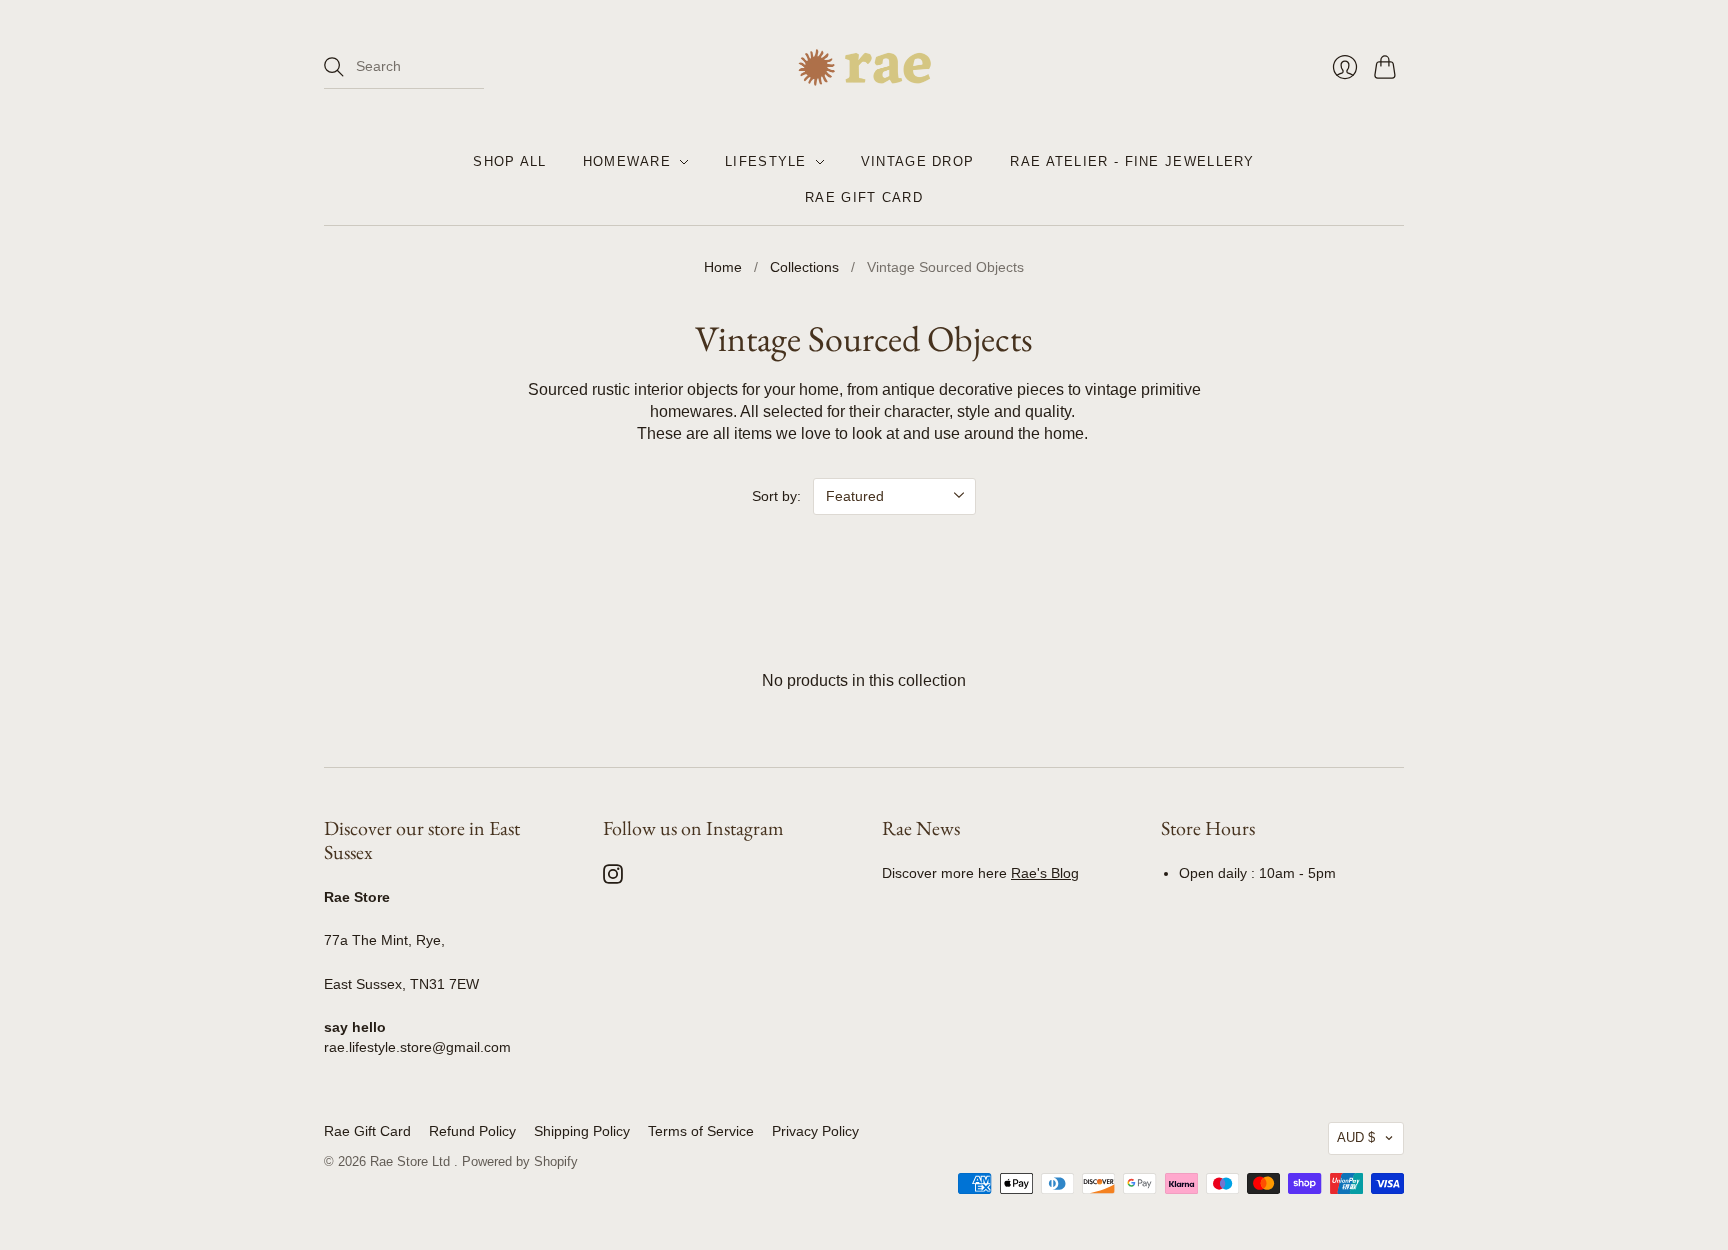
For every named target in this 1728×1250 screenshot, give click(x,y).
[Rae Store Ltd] (864, 67)
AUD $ (1356, 1137)
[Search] (334, 67)
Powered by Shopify (520, 1161)
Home (723, 267)
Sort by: (776, 496)
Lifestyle (766, 161)
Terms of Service (701, 1131)
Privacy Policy (815, 1131)
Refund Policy (472, 1131)
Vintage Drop (918, 161)
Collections (804, 267)
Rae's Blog (1045, 873)
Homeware (627, 161)
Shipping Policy (582, 1131)
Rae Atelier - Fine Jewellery (1132, 161)
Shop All (509, 161)
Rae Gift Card (864, 197)
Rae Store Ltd (412, 1161)
